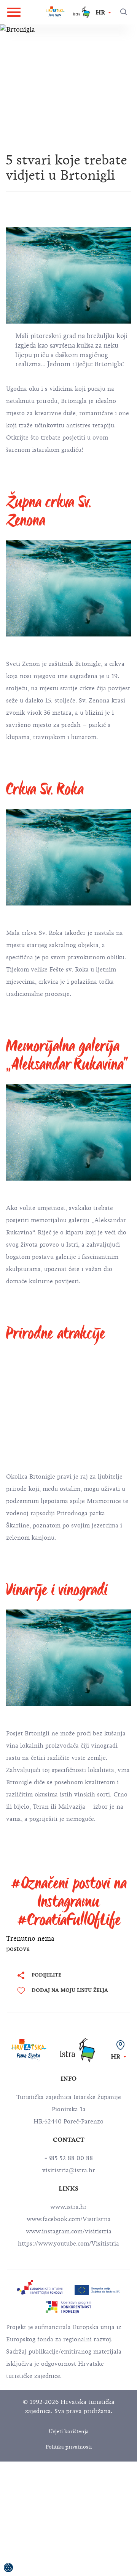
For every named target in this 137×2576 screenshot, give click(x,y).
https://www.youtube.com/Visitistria (68, 2244)
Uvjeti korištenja (69, 2432)
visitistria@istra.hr (69, 2170)
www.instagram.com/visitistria (69, 2231)
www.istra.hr (68, 2207)
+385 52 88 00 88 (68, 2158)
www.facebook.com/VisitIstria (69, 2219)
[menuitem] (40, 2288)
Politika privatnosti (69, 2447)
